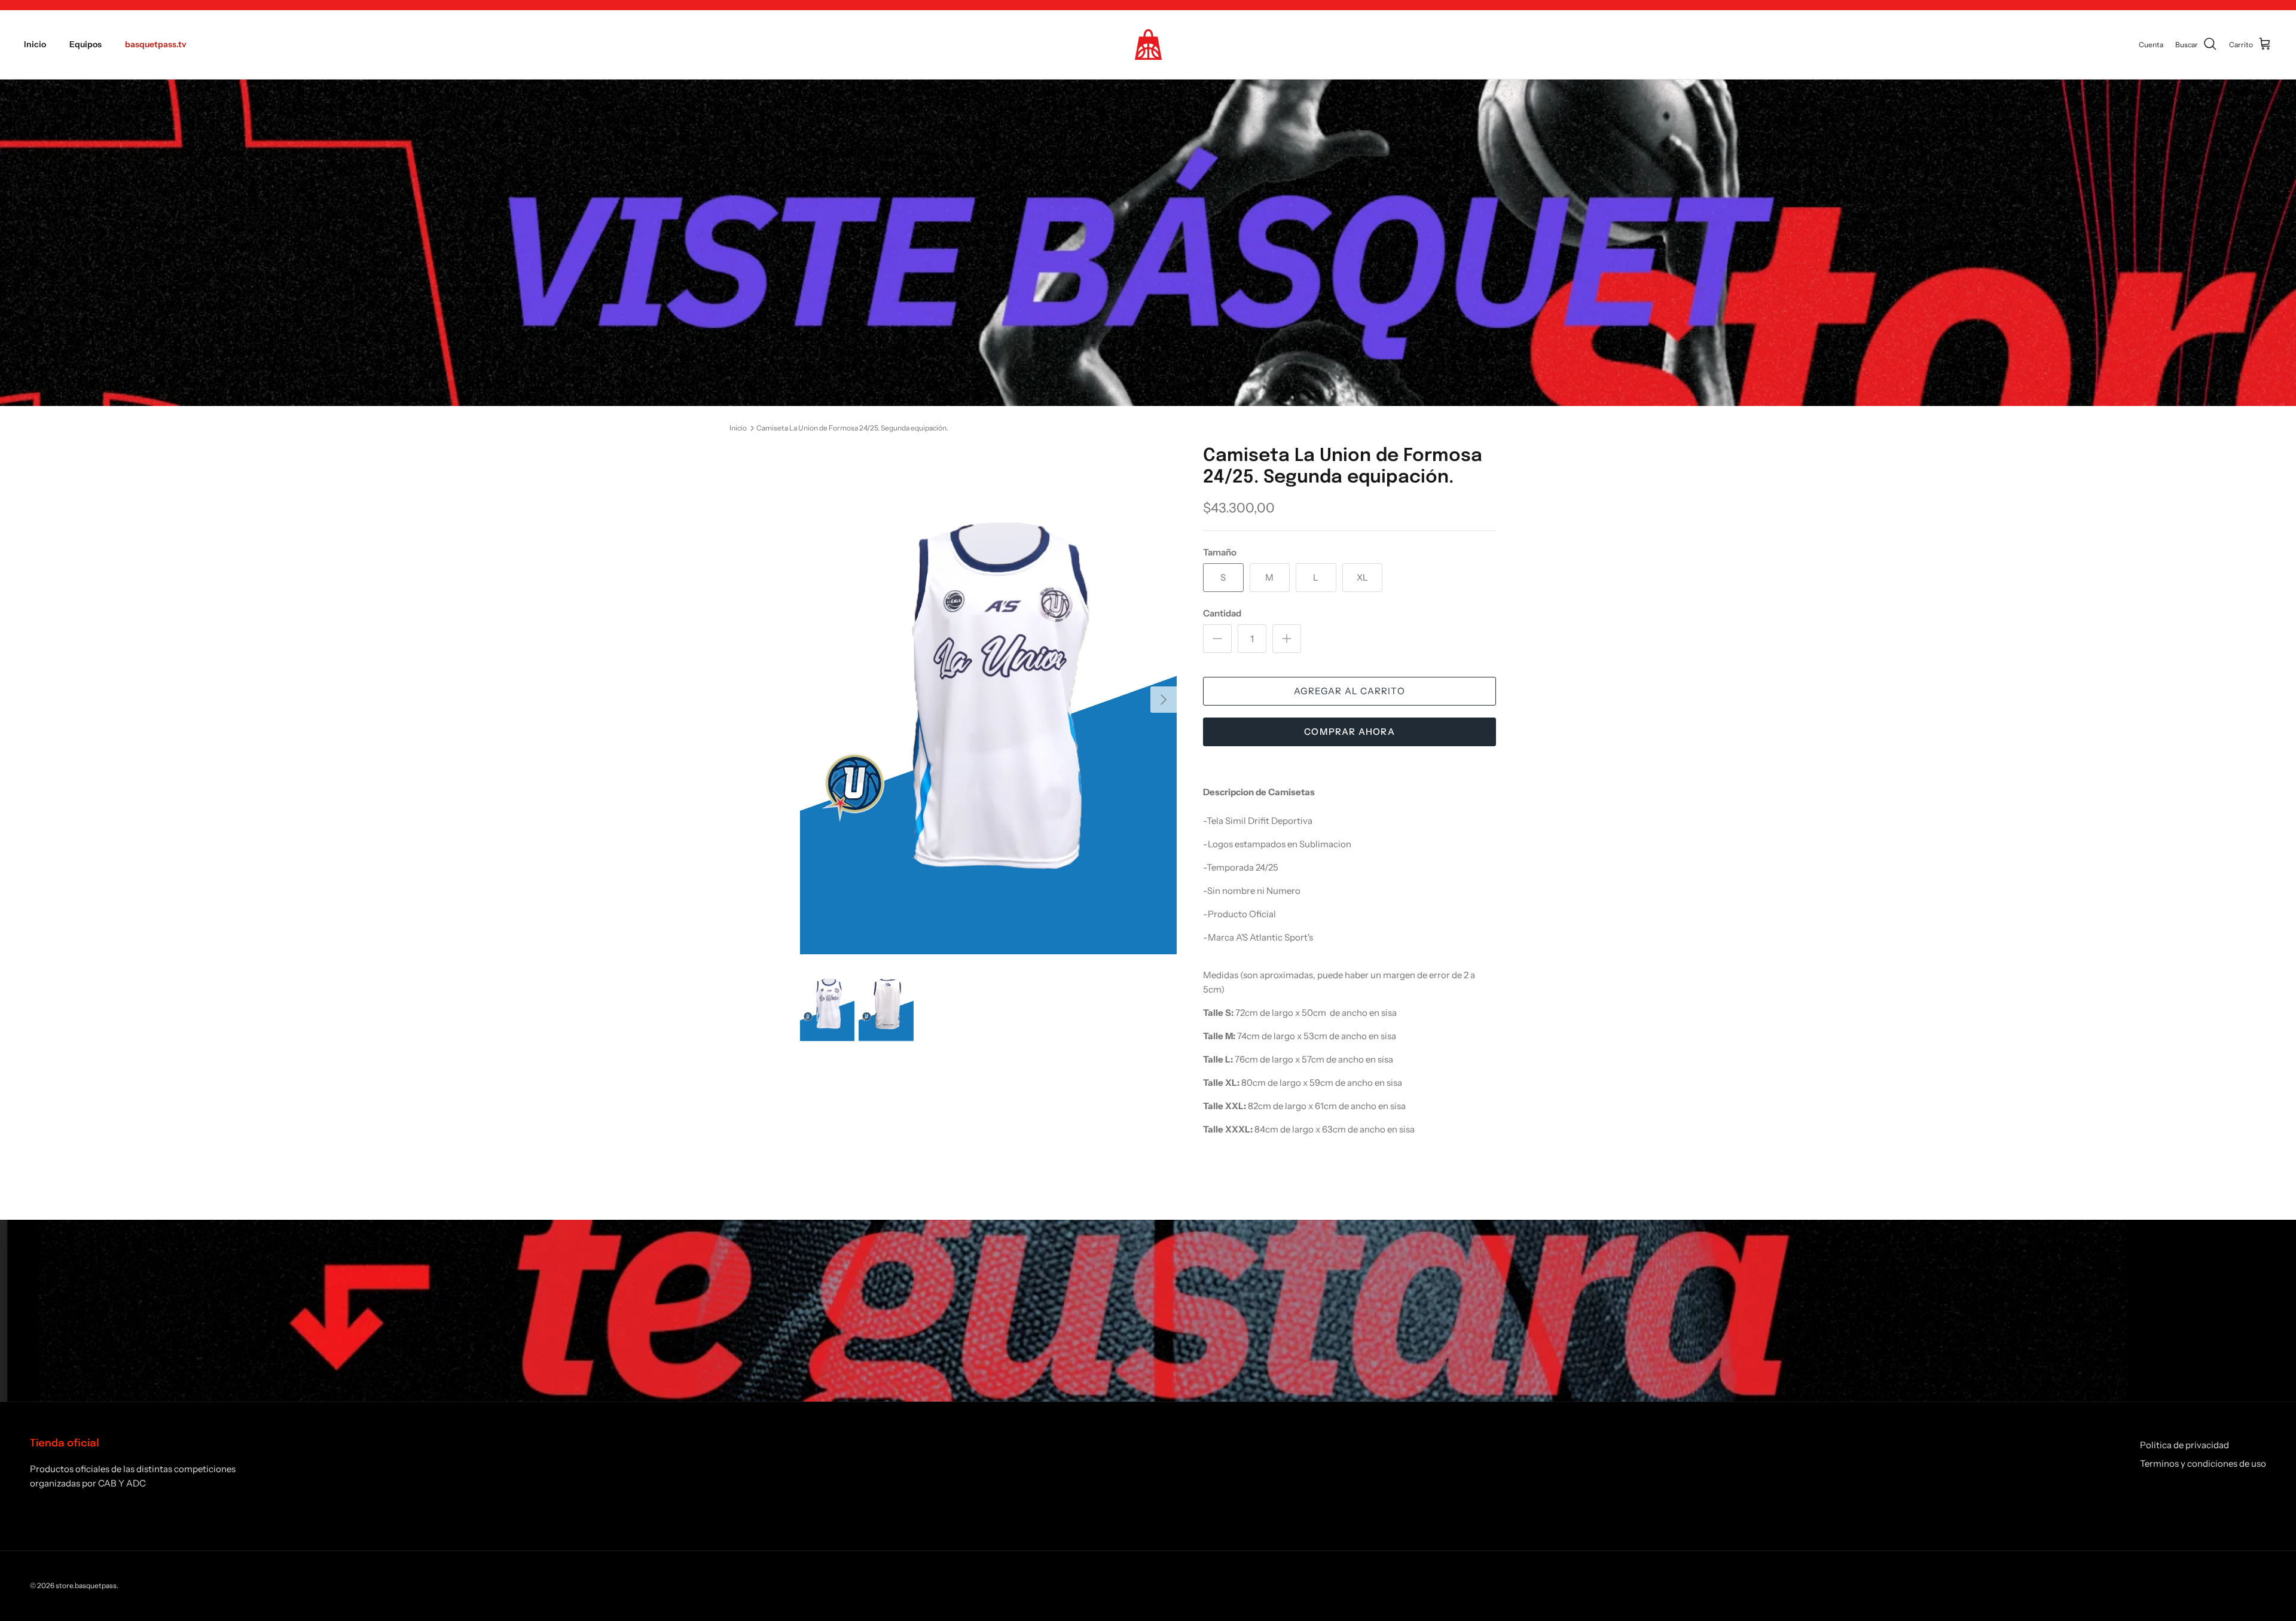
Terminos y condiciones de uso (2203, 1463)
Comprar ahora (1349, 732)
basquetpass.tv (156, 44)
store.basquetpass (86, 1585)
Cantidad (1222, 613)
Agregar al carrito (1349, 691)
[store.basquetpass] (1148, 45)
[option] (988, 700)
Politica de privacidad (2184, 1445)
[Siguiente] (1164, 700)
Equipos (86, 44)
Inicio (35, 44)
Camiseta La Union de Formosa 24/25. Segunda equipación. (852, 428)
